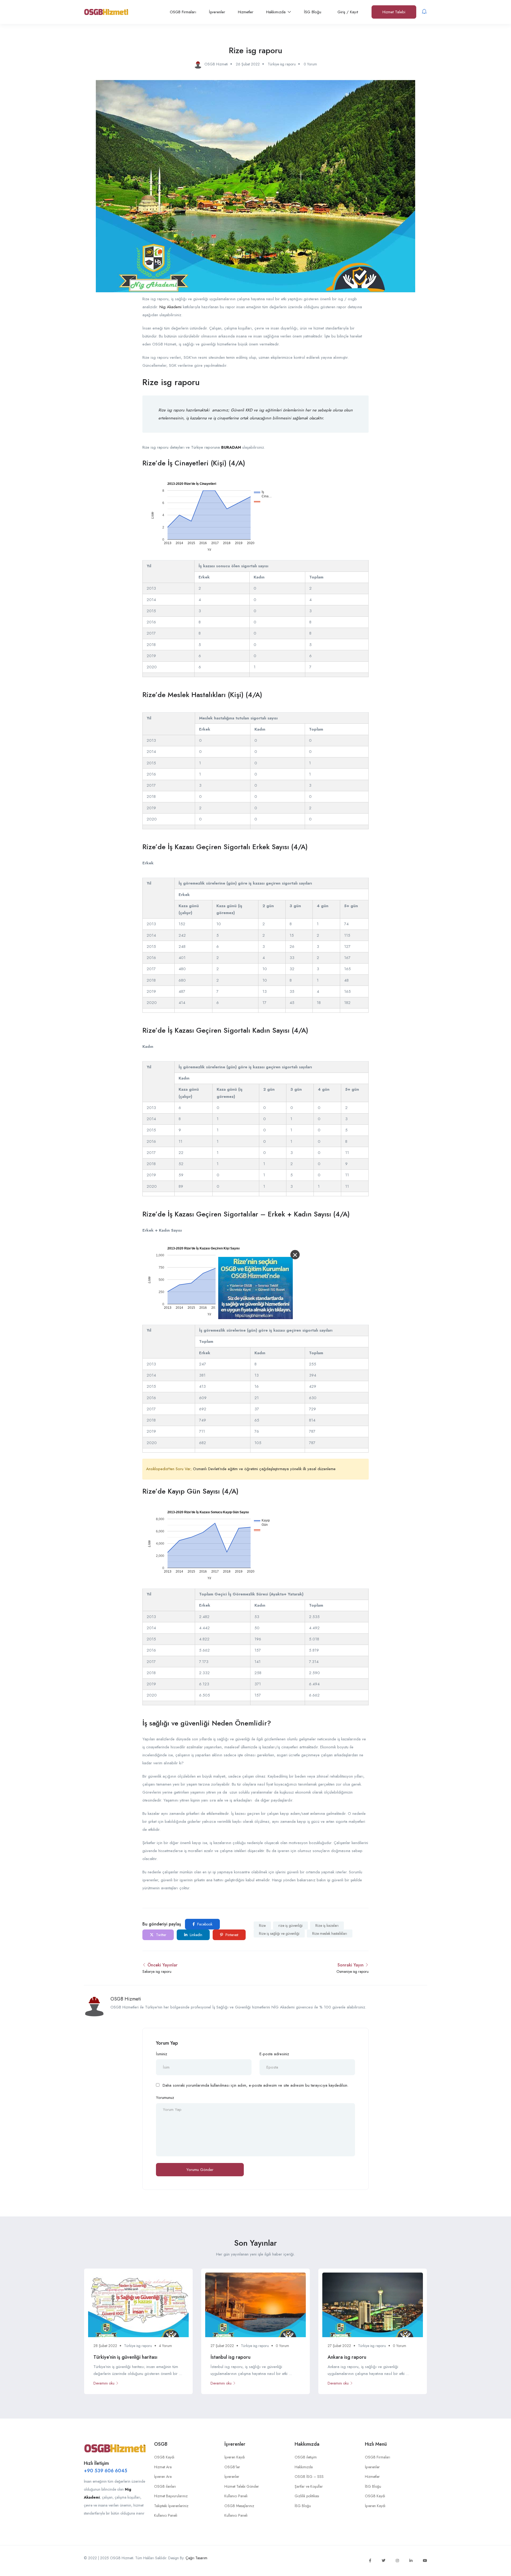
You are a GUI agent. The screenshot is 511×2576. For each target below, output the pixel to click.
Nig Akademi (170, 307)
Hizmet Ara (163, 2467)
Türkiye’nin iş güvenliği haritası (125, 2357)
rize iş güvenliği (290, 1925)
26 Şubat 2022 (248, 64)
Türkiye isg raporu (282, 64)
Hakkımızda (277, 12)
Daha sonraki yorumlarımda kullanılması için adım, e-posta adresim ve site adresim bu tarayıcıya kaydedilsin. (256, 2085)
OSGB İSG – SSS (309, 2477)
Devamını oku (104, 2383)
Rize (262, 1925)
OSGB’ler (232, 2467)
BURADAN (231, 447)
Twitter (161, 1935)
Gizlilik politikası (307, 2496)
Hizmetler (246, 12)
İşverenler (217, 12)
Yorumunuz (165, 2098)
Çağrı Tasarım (196, 2558)
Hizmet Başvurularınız (171, 2496)
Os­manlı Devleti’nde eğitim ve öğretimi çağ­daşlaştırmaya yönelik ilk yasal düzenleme (264, 1469)
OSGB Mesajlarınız (239, 2506)
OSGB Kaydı (164, 2457)
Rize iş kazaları (327, 1925)
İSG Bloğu (313, 12)
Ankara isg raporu (347, 2357)
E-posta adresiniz (274, 2054)
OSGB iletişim (306, 2457)
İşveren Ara (163, 2477)
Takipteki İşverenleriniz (171, 2506)
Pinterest (231, 1935)
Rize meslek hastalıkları (330, 1933)
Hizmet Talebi (394, 12)
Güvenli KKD (242, 410)
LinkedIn (195, 1935)
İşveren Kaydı (235, 2457)
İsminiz (162, 2054)
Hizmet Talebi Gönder (242, 2486)
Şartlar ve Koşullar (309, 2486)
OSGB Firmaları (183, 12)
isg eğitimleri (270, 410)
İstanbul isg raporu (230, 2357)
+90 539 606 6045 (106, 2471)
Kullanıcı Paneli (166, 2515)
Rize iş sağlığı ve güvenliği (279, 1933)
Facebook (204, 1924)
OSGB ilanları (165, 2486)
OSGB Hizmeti (126, 1999)
